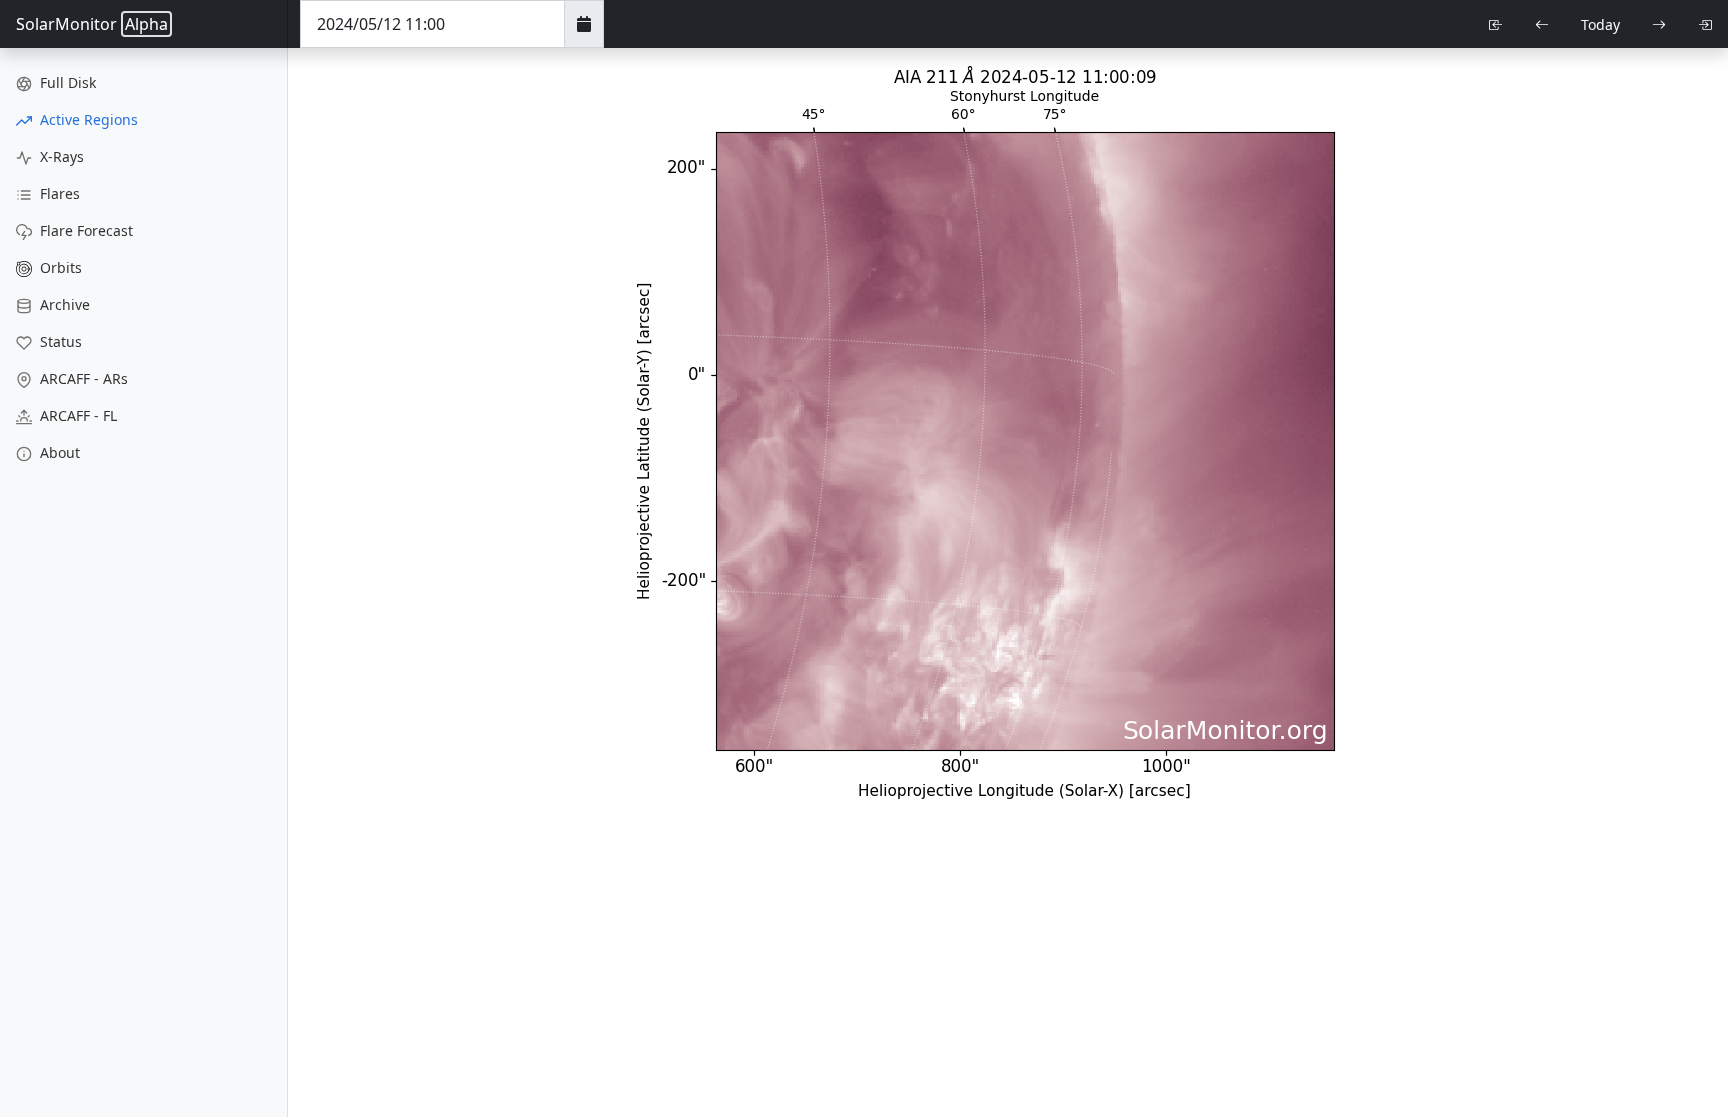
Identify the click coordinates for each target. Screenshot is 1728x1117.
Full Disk (66, 82)
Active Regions (87, 119)
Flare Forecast (84, 230)
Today (1600, 24)
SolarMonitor (92, 24)
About (58, 452)
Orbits (59, 267)
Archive (63, 304)
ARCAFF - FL (76, 415)
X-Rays (60, 156)
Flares (58, 193)
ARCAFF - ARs (82, 378)
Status (59, 341)
